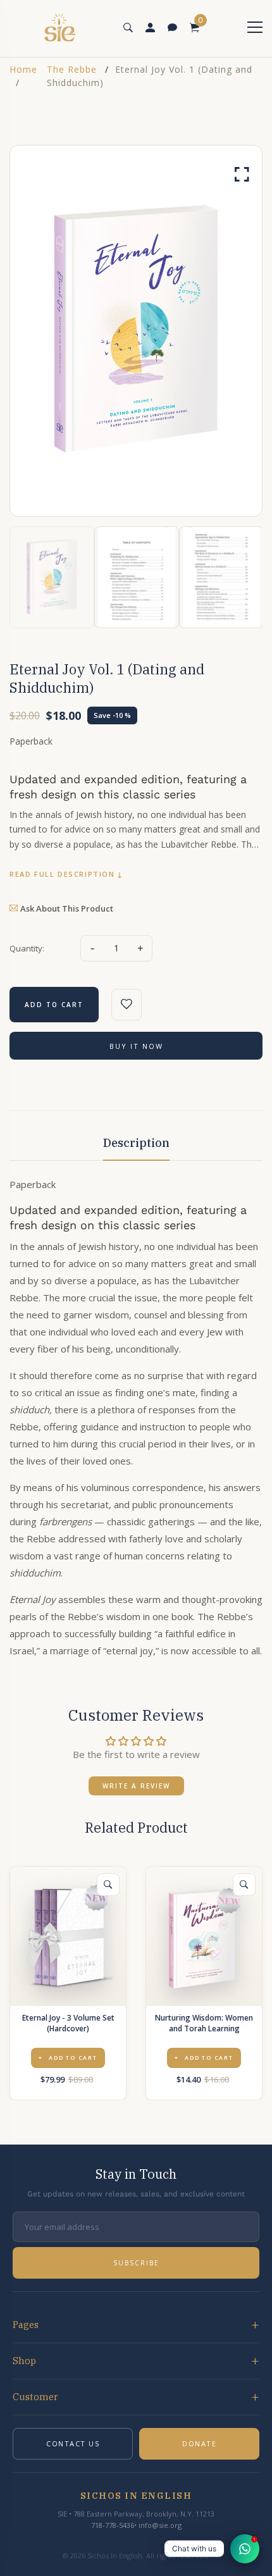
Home (23, 69)
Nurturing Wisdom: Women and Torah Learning (204, 2023)
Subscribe (136, 2263)
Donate (199, 2443)
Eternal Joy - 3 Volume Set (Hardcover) (68, 2023)
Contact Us (73, 2443)
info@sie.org (160, 2525)
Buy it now (136, 1046)
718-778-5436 (113, 2525)
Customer (35, 2397)
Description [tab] (136, 1143)
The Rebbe (72, 69)
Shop (24, 2361)
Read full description (62, 874)
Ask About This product (67, 908)
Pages (26, 2325)
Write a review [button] (136, 1786)
